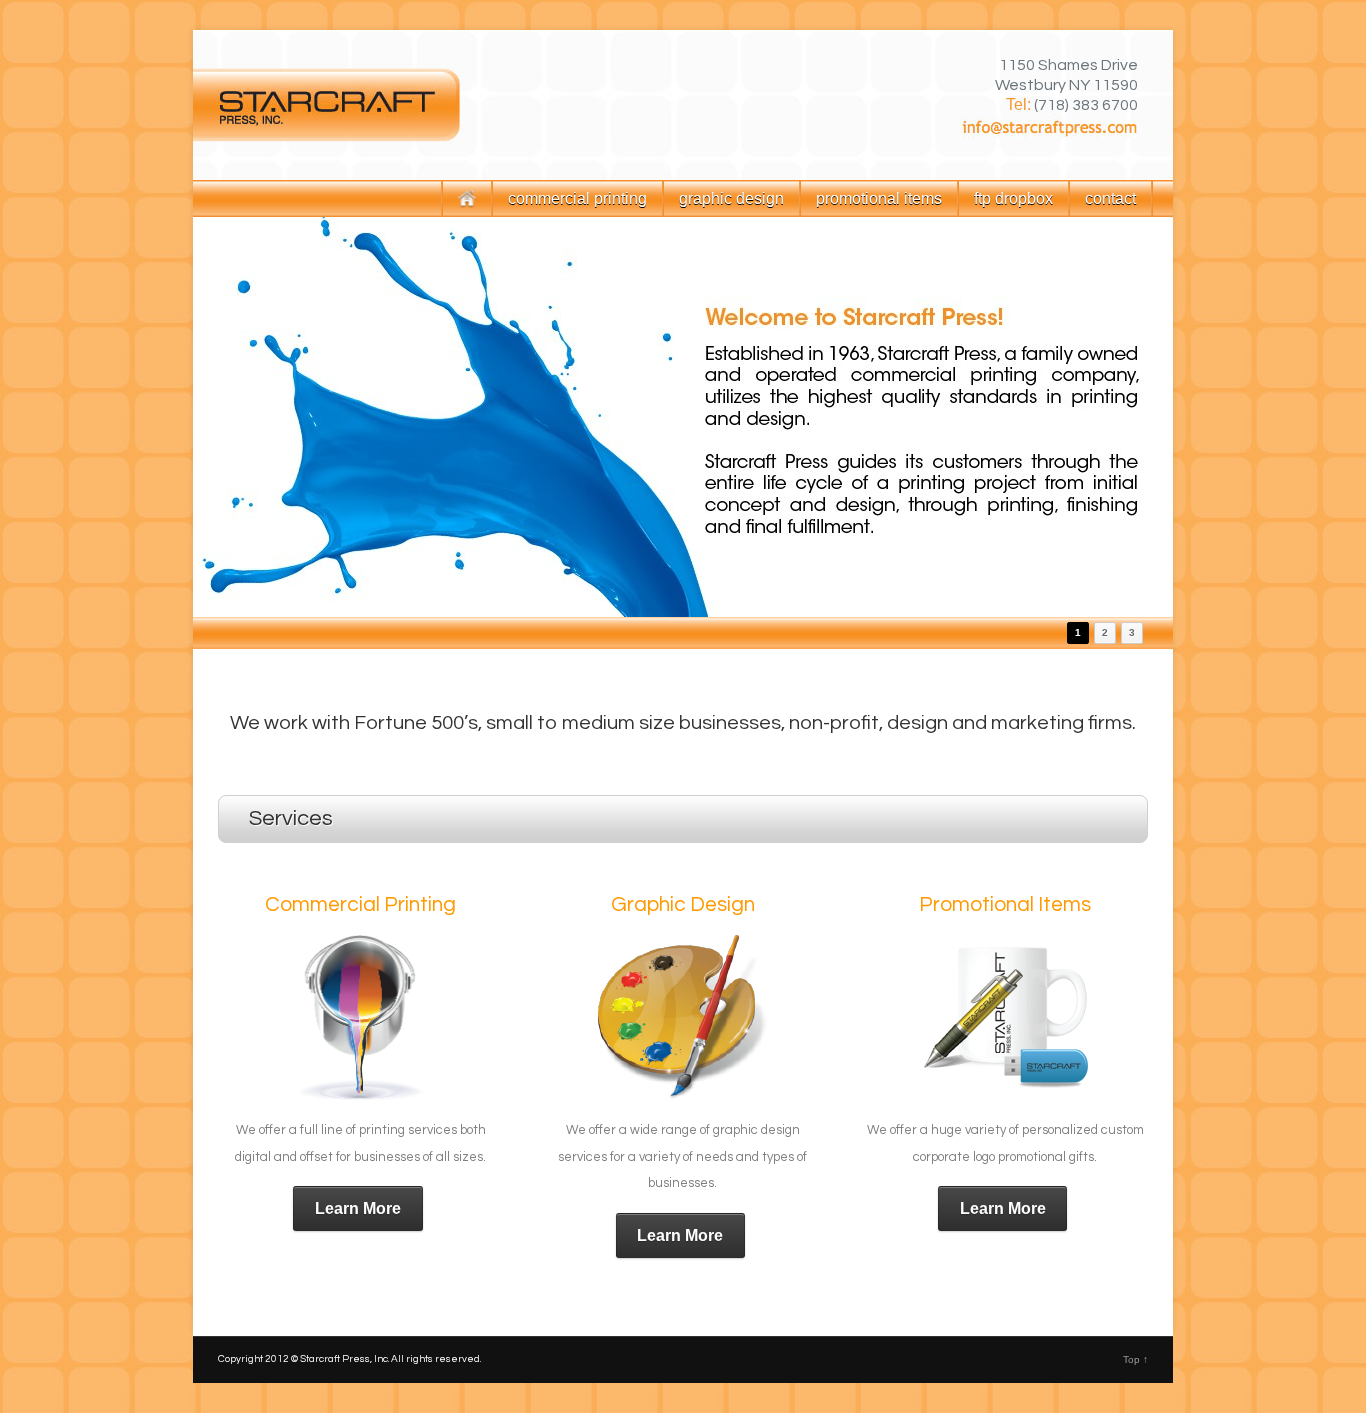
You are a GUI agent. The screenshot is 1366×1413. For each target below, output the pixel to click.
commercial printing (577, 198)
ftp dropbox (1013, 198)
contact (1110, 198)
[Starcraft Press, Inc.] (683, 105)
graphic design (731, 198)
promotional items (879, 198)
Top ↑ (1135, 1359)
